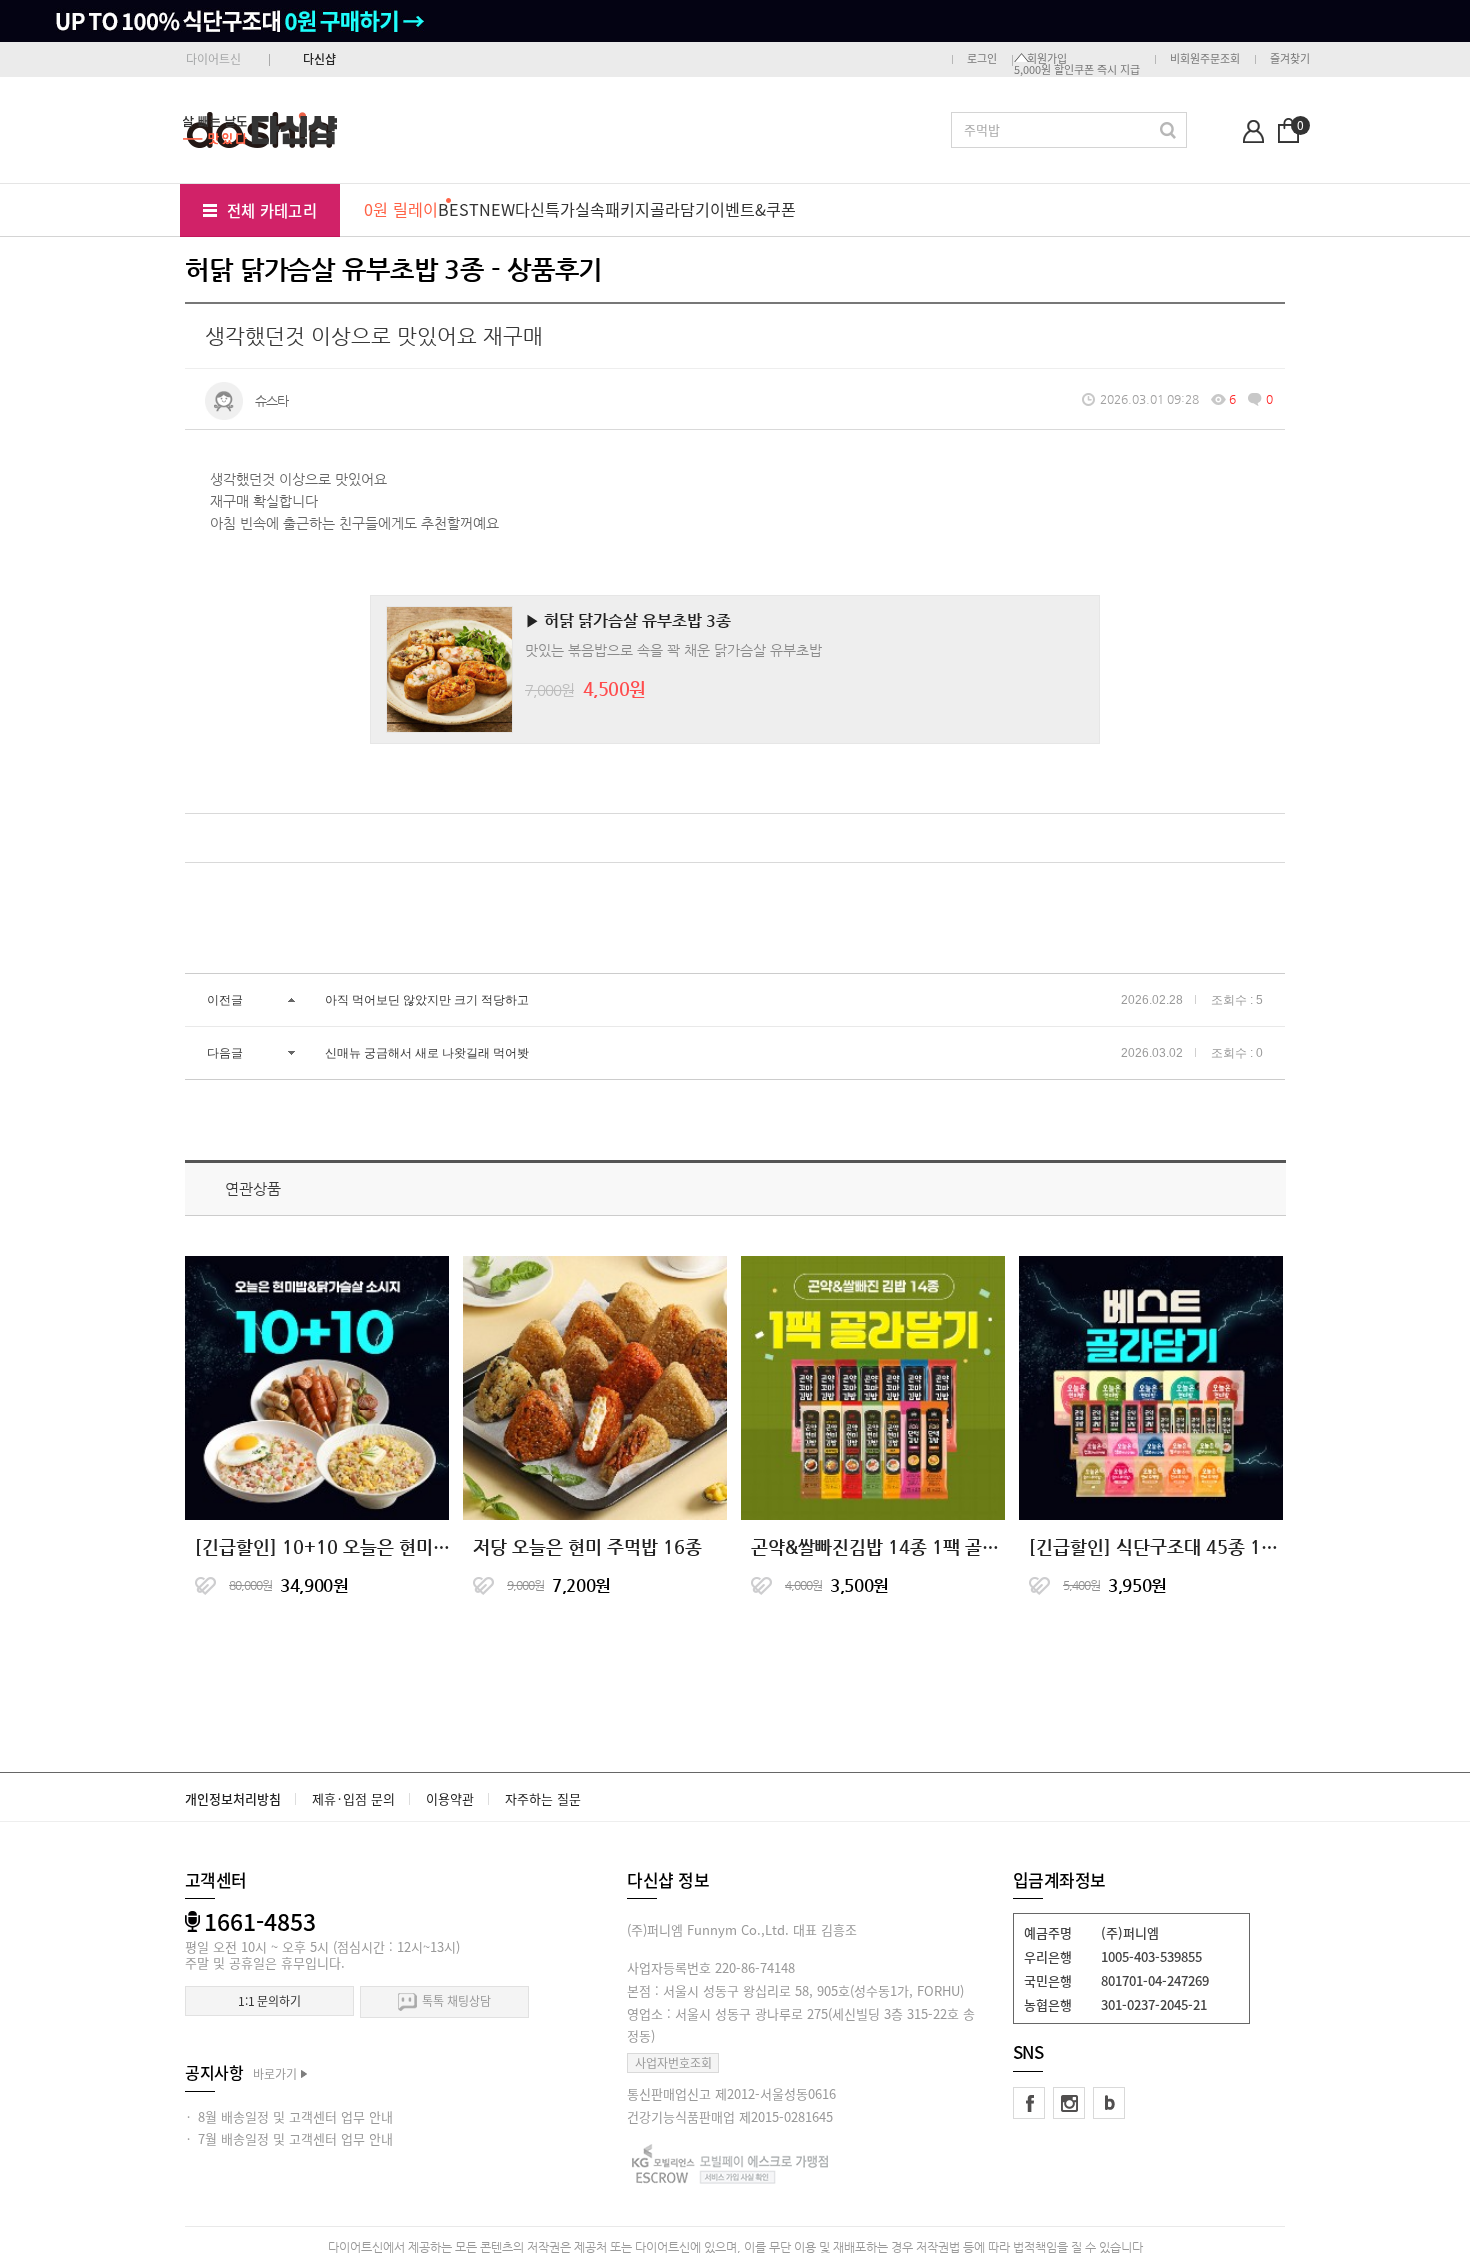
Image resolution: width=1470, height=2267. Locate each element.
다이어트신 (213, 59)
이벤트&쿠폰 (753, 209)
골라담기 (680, 209)
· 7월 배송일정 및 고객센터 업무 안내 (289, 2138)
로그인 (982, 58)
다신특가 (545, 209)
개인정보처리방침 (233, 1798)
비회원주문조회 (1205, 58)
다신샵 (319, 59)
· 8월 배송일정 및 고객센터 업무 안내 (289, 2116)
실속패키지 (612, 209)
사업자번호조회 (673, 2063)
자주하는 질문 (543, 1798)
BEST (458, 209)
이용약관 (450, 1798)
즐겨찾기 (1290, 58)
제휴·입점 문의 (353, 1798)
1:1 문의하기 (269, 2001)
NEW (497, 209)
